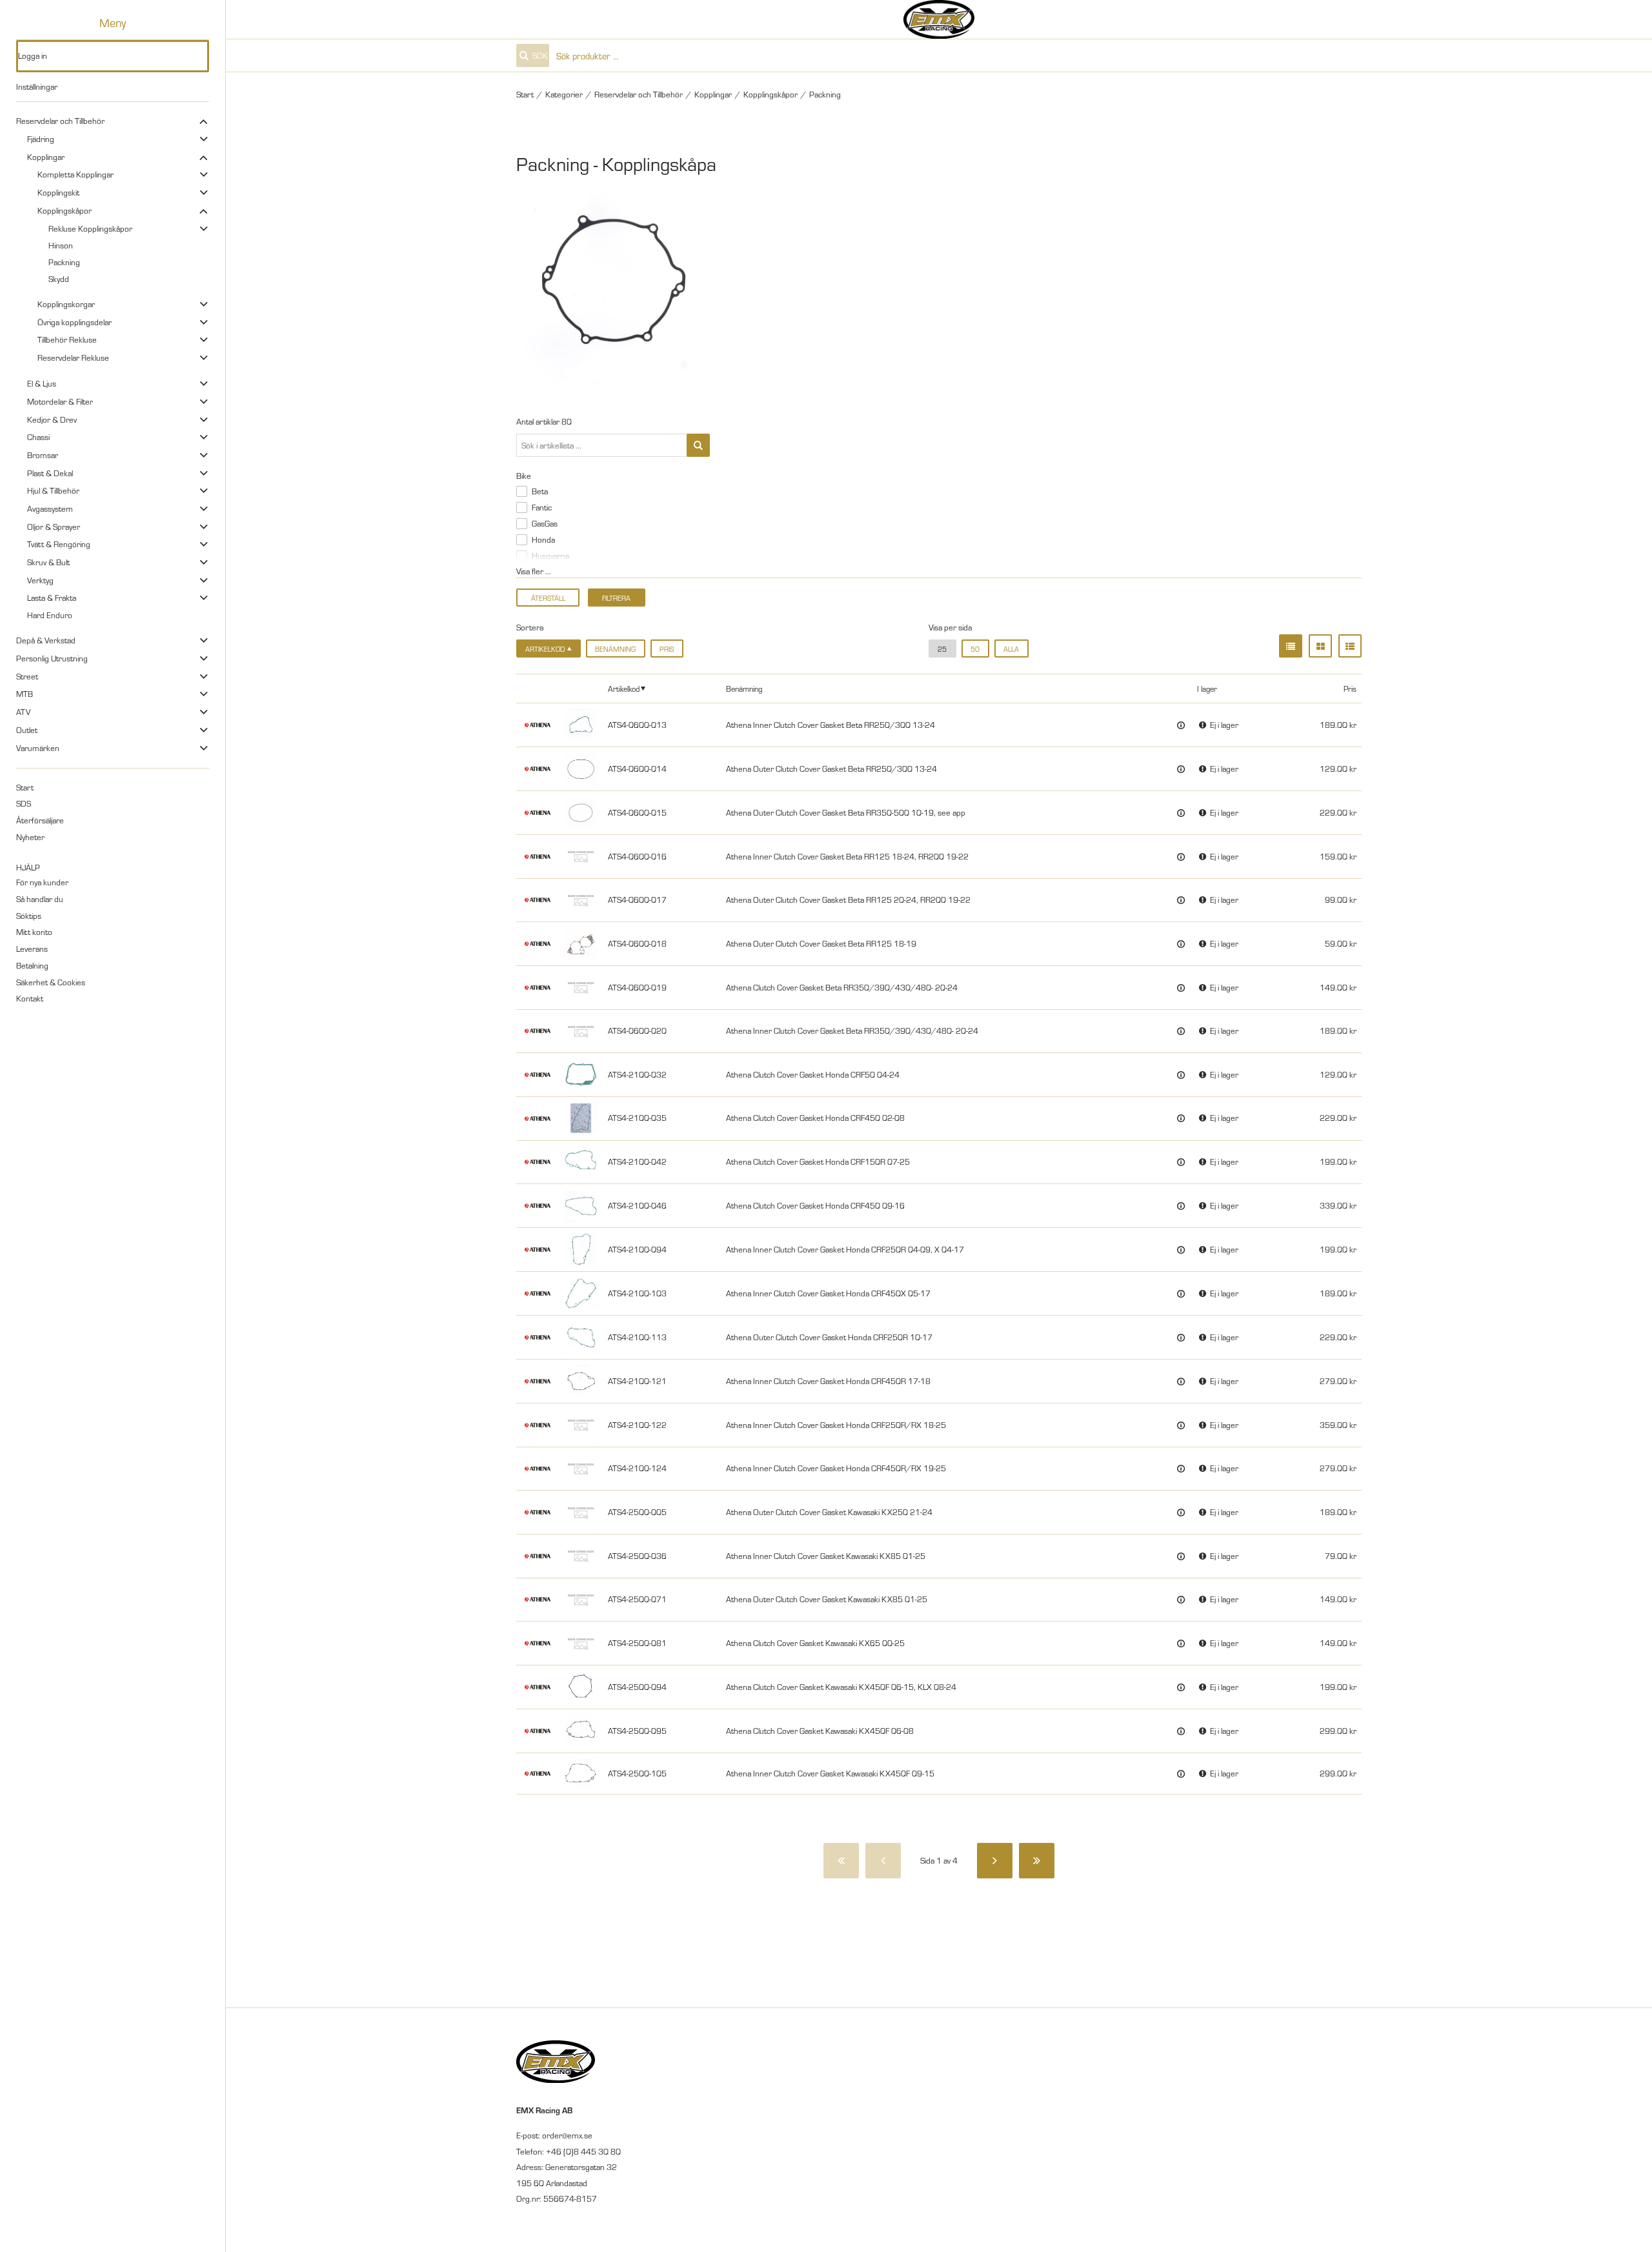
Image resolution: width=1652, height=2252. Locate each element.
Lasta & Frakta (52, 598)
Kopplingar (46, 157)
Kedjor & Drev (52, 419)
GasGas (545, 523)
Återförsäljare (40, 820)
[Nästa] (995, 1861)
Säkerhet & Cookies (51, 982)
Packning (64, 262)
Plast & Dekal (50, 473)
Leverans (32, 949)
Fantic (542, 507)
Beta (540, 491)
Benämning (615, 649)
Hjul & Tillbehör (53, 490)
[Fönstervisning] (1320, 646)
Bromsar (43, 455)
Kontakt (30, 998)
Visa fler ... (534, 571)
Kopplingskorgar (66, 304)
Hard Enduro (50, 615)
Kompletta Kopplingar (76, 174)
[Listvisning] (1291, 646)
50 (975, 649)
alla (1011, 649)
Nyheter (30, 837)
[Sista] (1037, 1861)
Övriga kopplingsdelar (75, 322)
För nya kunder (42, 882)
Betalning (32, 965)
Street (27, 676)
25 (942, 649)
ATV (23, 712)
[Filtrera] (698, 445)
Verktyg (40, 580)
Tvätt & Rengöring (59, 544)
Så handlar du (40, 899)
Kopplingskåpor (65, 210)
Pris (667, 649)
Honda (543, 539)
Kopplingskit (58, 192)
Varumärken (38, 748)
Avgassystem (50, 508)
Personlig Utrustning (52, 658)
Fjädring (41, 139)
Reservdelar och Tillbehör (60, 121)
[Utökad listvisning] (1350, 646)
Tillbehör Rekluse (67, 339)
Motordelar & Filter (60, 401)
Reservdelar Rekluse (73, 357)
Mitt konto (34, 932)
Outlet (27, 730)
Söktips (29, 916)
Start (25, 787)
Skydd (59, 279)
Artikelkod (624, 688)
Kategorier (564, 94)
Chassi (38, 437)
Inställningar (37, 86)
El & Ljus (42, 383)
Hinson (61, 245)
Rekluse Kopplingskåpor (90, 228)
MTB (25, 694)
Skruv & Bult (48, 562)
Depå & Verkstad (46, 640)
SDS (24, 803)
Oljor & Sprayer (54, 527)
